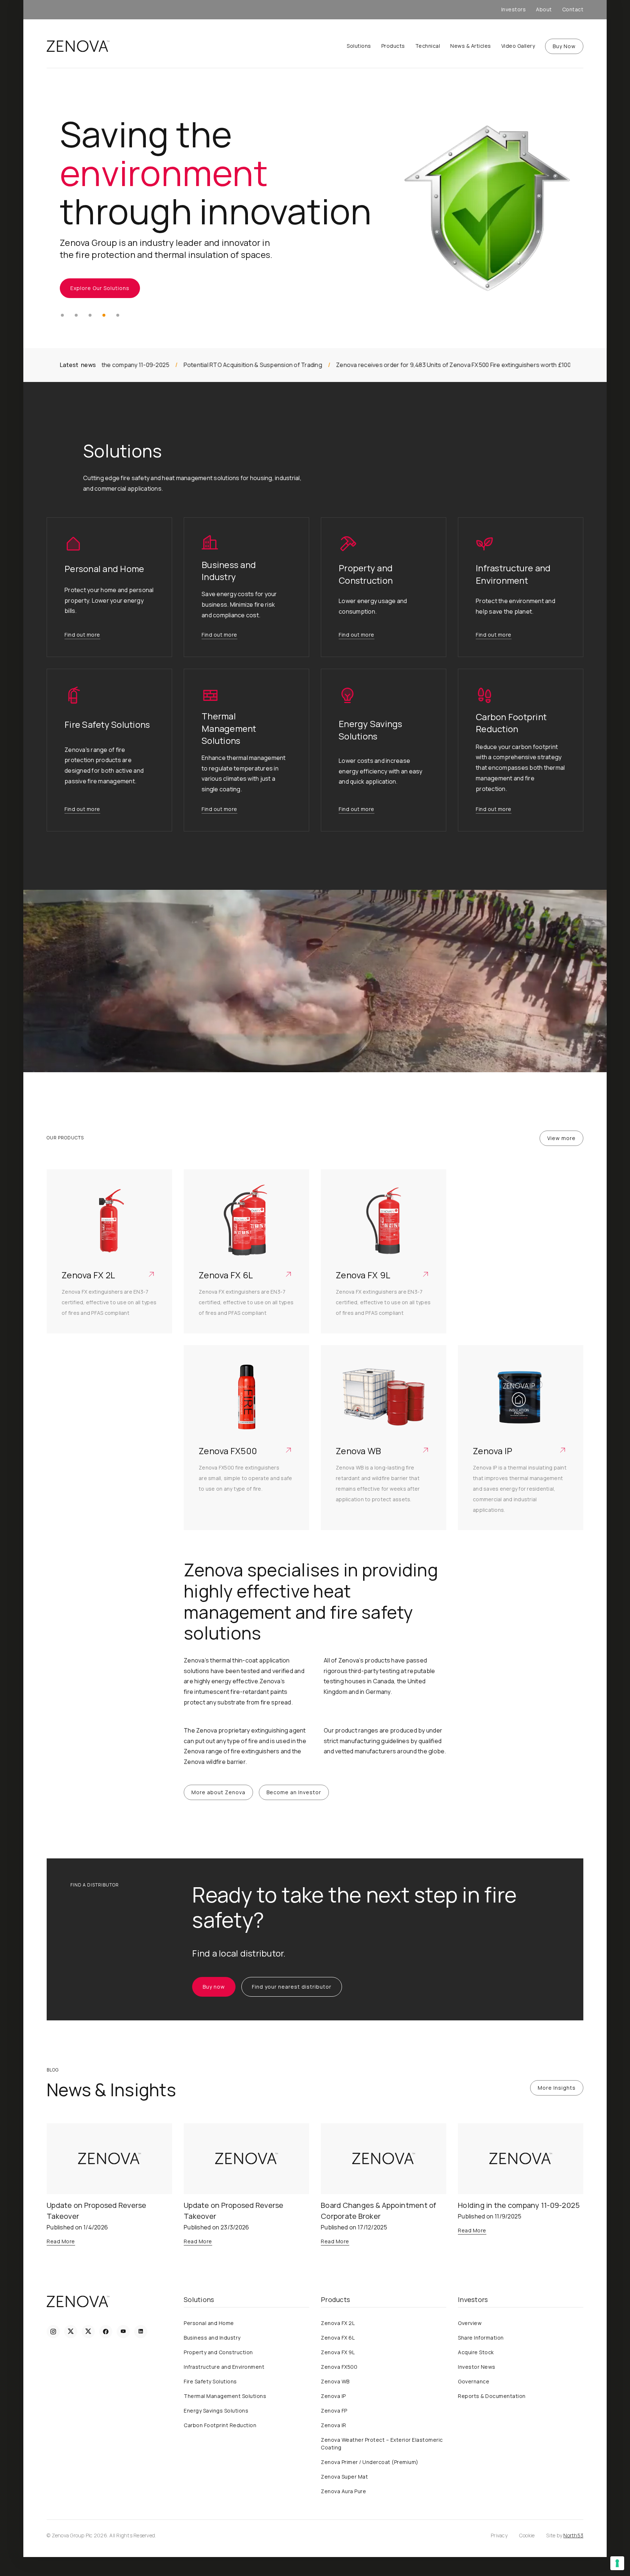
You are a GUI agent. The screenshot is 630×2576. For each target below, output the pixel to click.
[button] (62, 315)
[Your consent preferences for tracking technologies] (617, 2563)
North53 (573, 2535)
